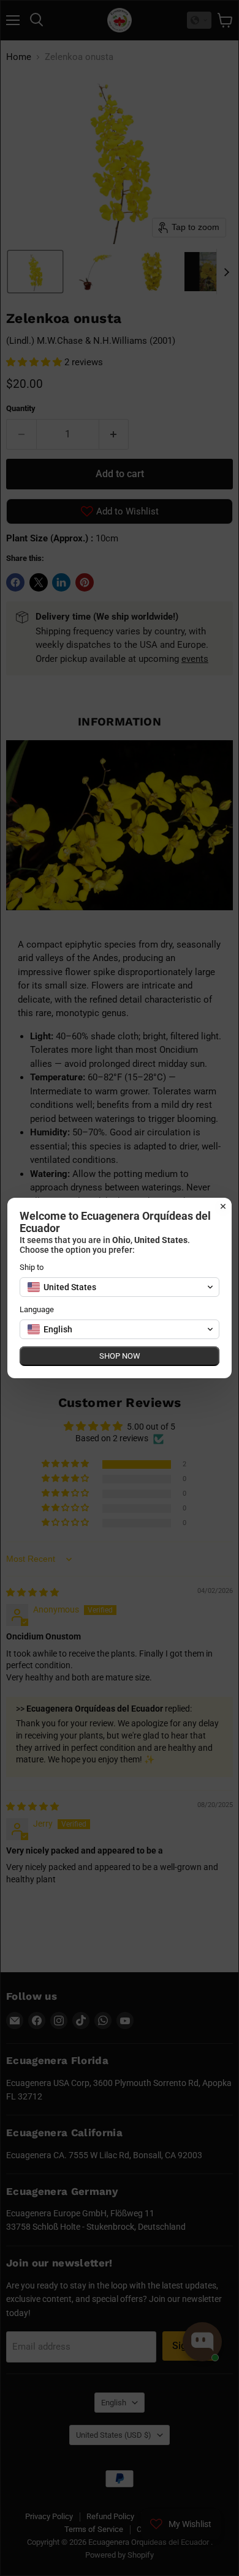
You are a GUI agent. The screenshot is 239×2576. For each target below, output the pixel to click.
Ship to (32, 1267)
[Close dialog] (223, 1206)
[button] (120, 1287)
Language (37, 1309)
